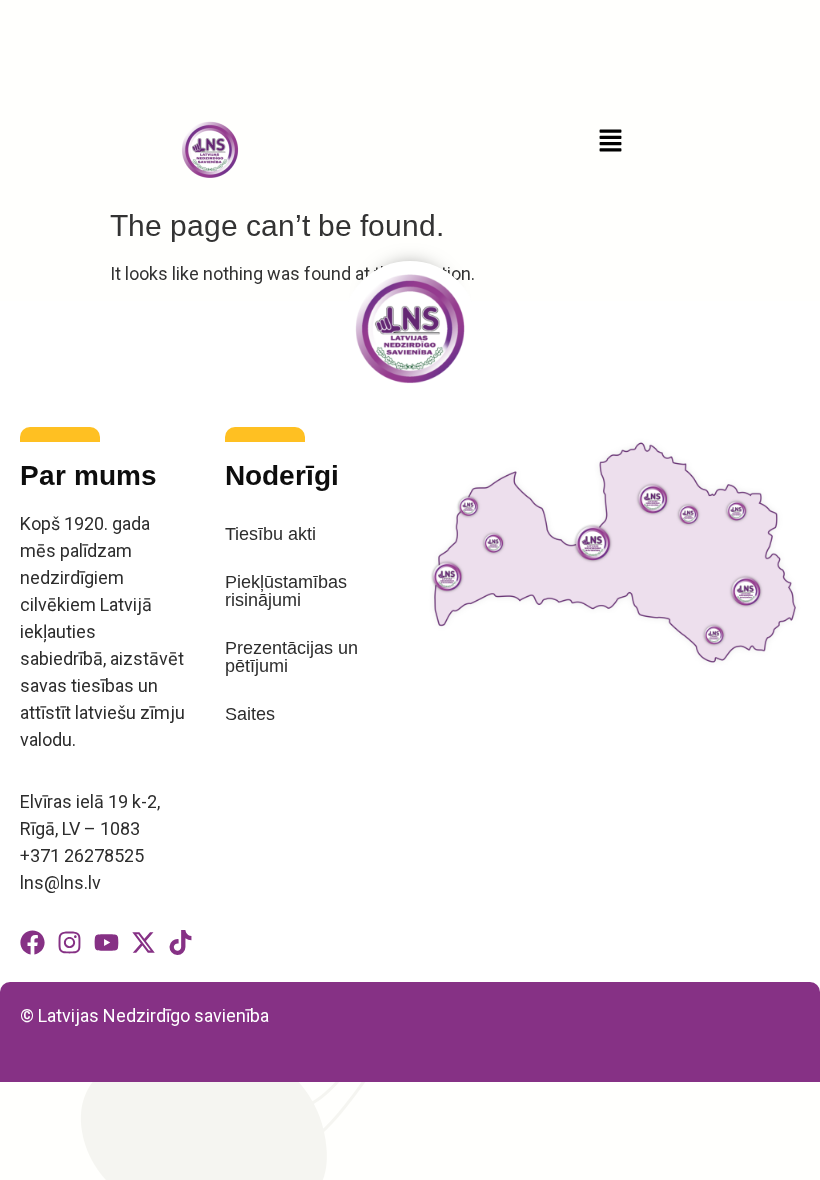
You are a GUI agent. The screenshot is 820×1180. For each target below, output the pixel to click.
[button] (610, 142)
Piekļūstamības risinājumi (286, 591)
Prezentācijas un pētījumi (291, 657)
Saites (250, 714)
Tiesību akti (270, 534)
